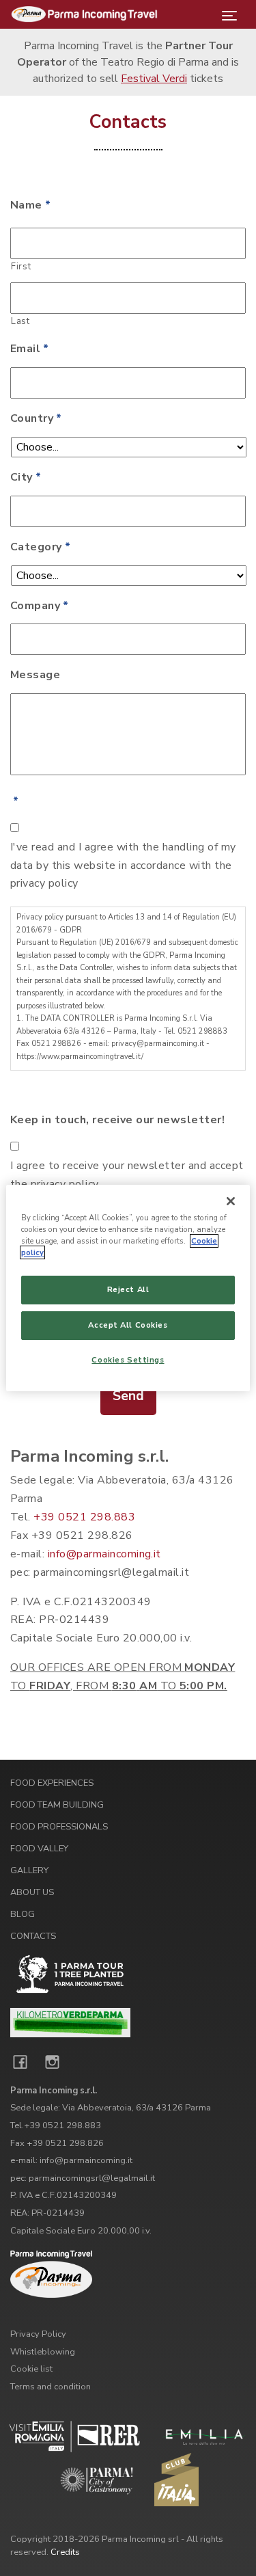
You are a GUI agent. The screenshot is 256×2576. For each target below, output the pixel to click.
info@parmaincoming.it (104, 1554)
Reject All (128, 1289)
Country (36, 419)
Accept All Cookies (128, 1325)
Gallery (29, 1870)
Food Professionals (59, 1827)
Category (40, 547)
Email (30, 349)
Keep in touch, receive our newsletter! (117, 1120)
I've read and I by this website (123, 866)
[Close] (231, 1201)
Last (20, 321)
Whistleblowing (43, 2352)
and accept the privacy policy (127, 1175)
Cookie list (31, 2369)
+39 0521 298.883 (84, 1517)
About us (32, 1892)
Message (35, 675)
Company (40, 606)
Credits (65, 2552)
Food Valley (39, 1849)
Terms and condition (51, 2387)
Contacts (33, 1936)
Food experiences (52, 1783)
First (21, 267)
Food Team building (57, 1805)
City (26, 478)
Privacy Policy (38, 2334)
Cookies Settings (128, 1360)
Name (30, 205)
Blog (23, 1914)
